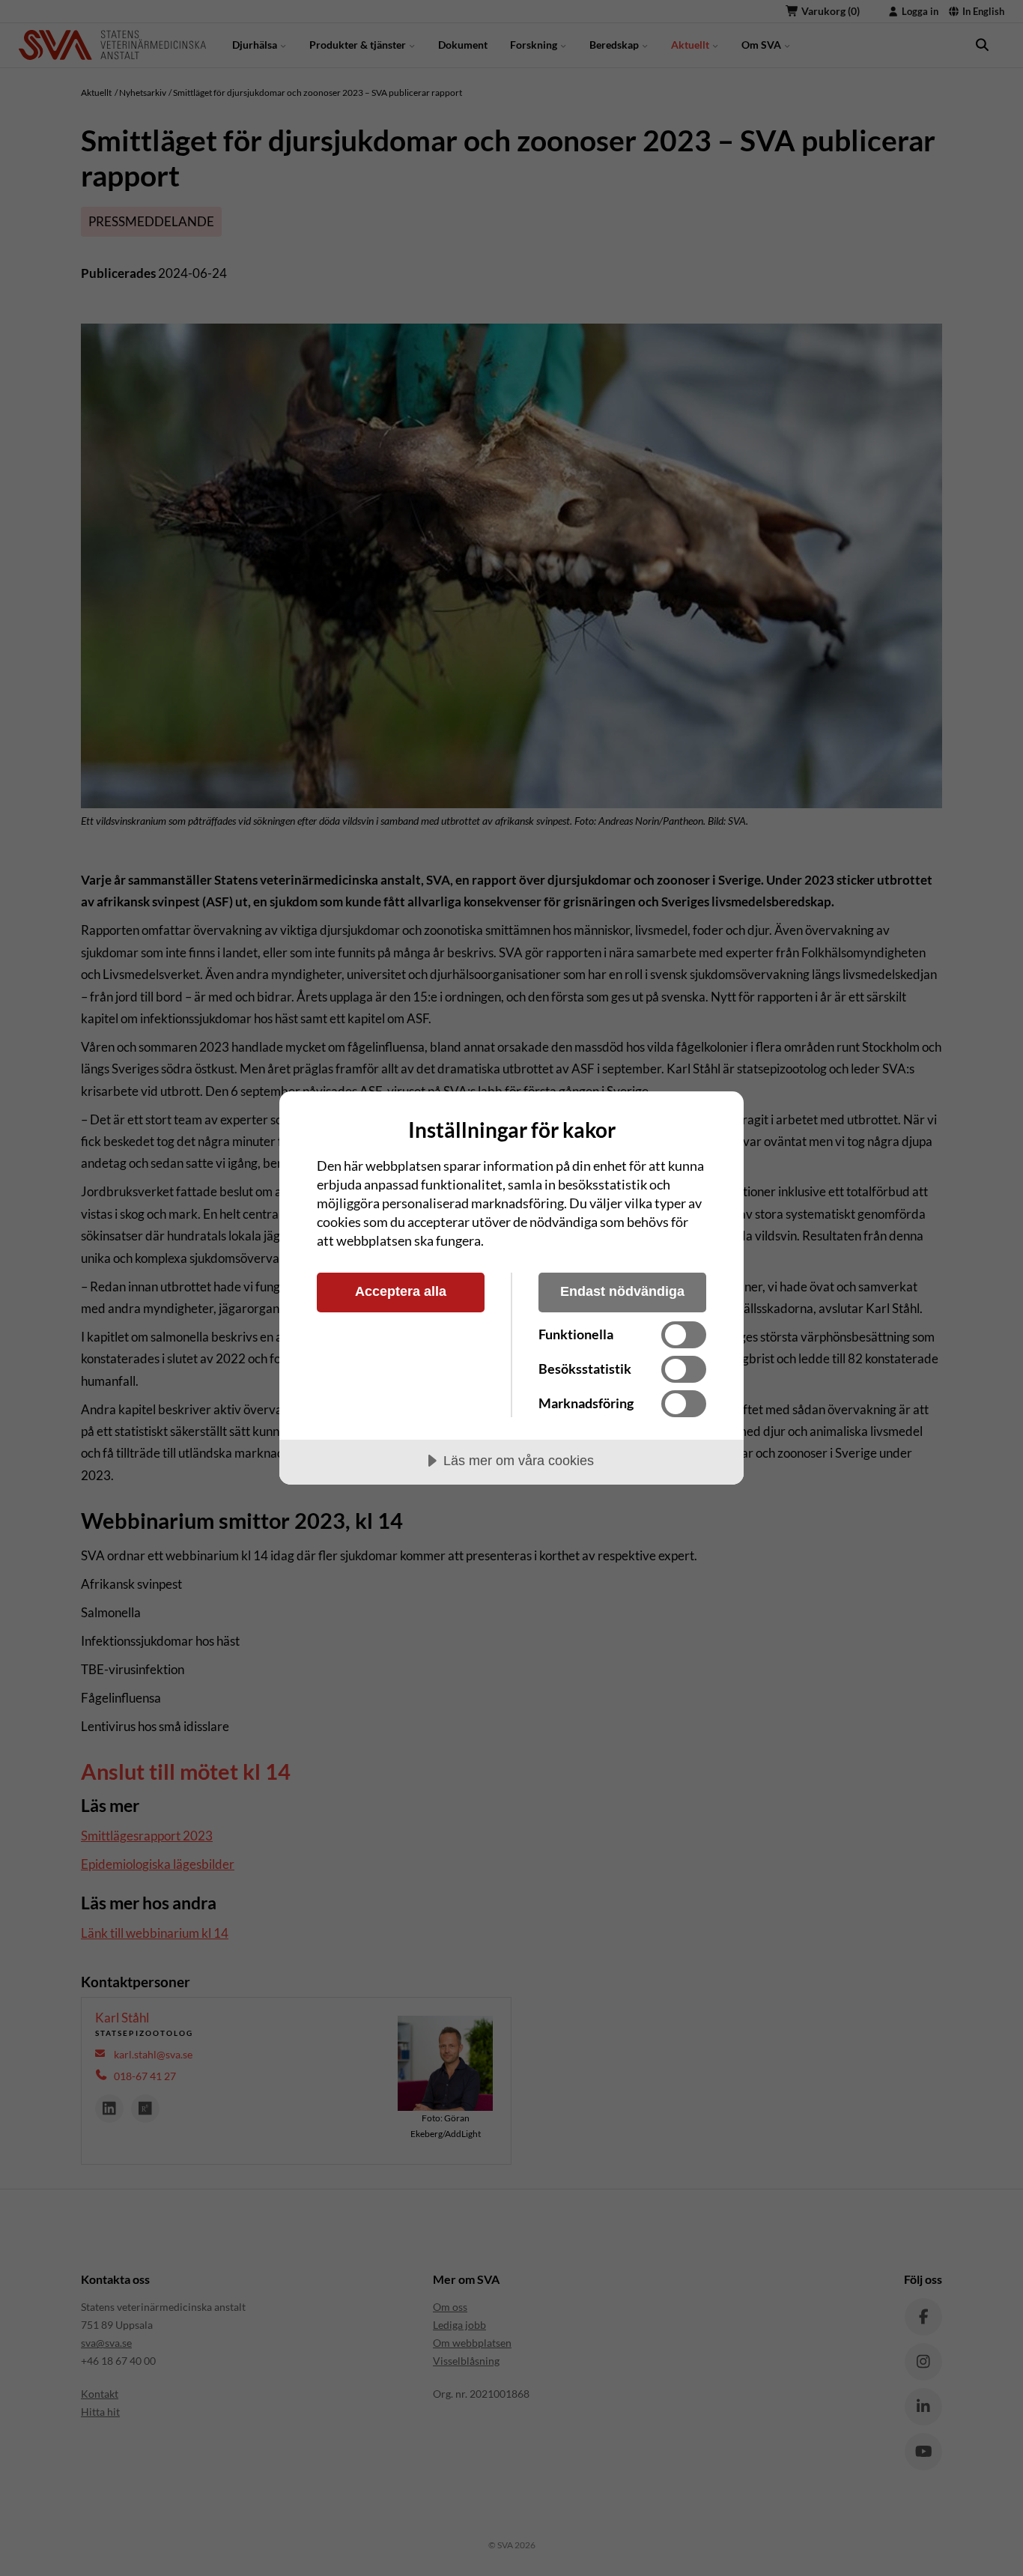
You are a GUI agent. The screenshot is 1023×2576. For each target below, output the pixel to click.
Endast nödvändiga (622, 1291)
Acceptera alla (401, 1291)
